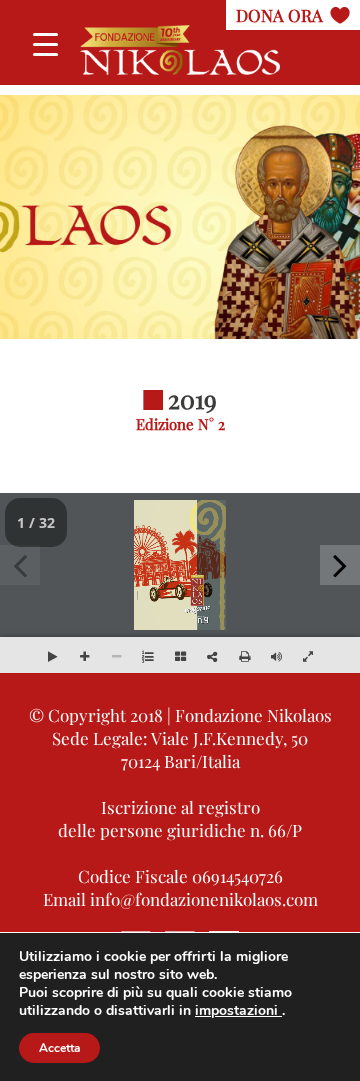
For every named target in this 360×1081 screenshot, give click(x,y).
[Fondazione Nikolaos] (180, 50)
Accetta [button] (59, 1048)
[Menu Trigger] (45, 42)
